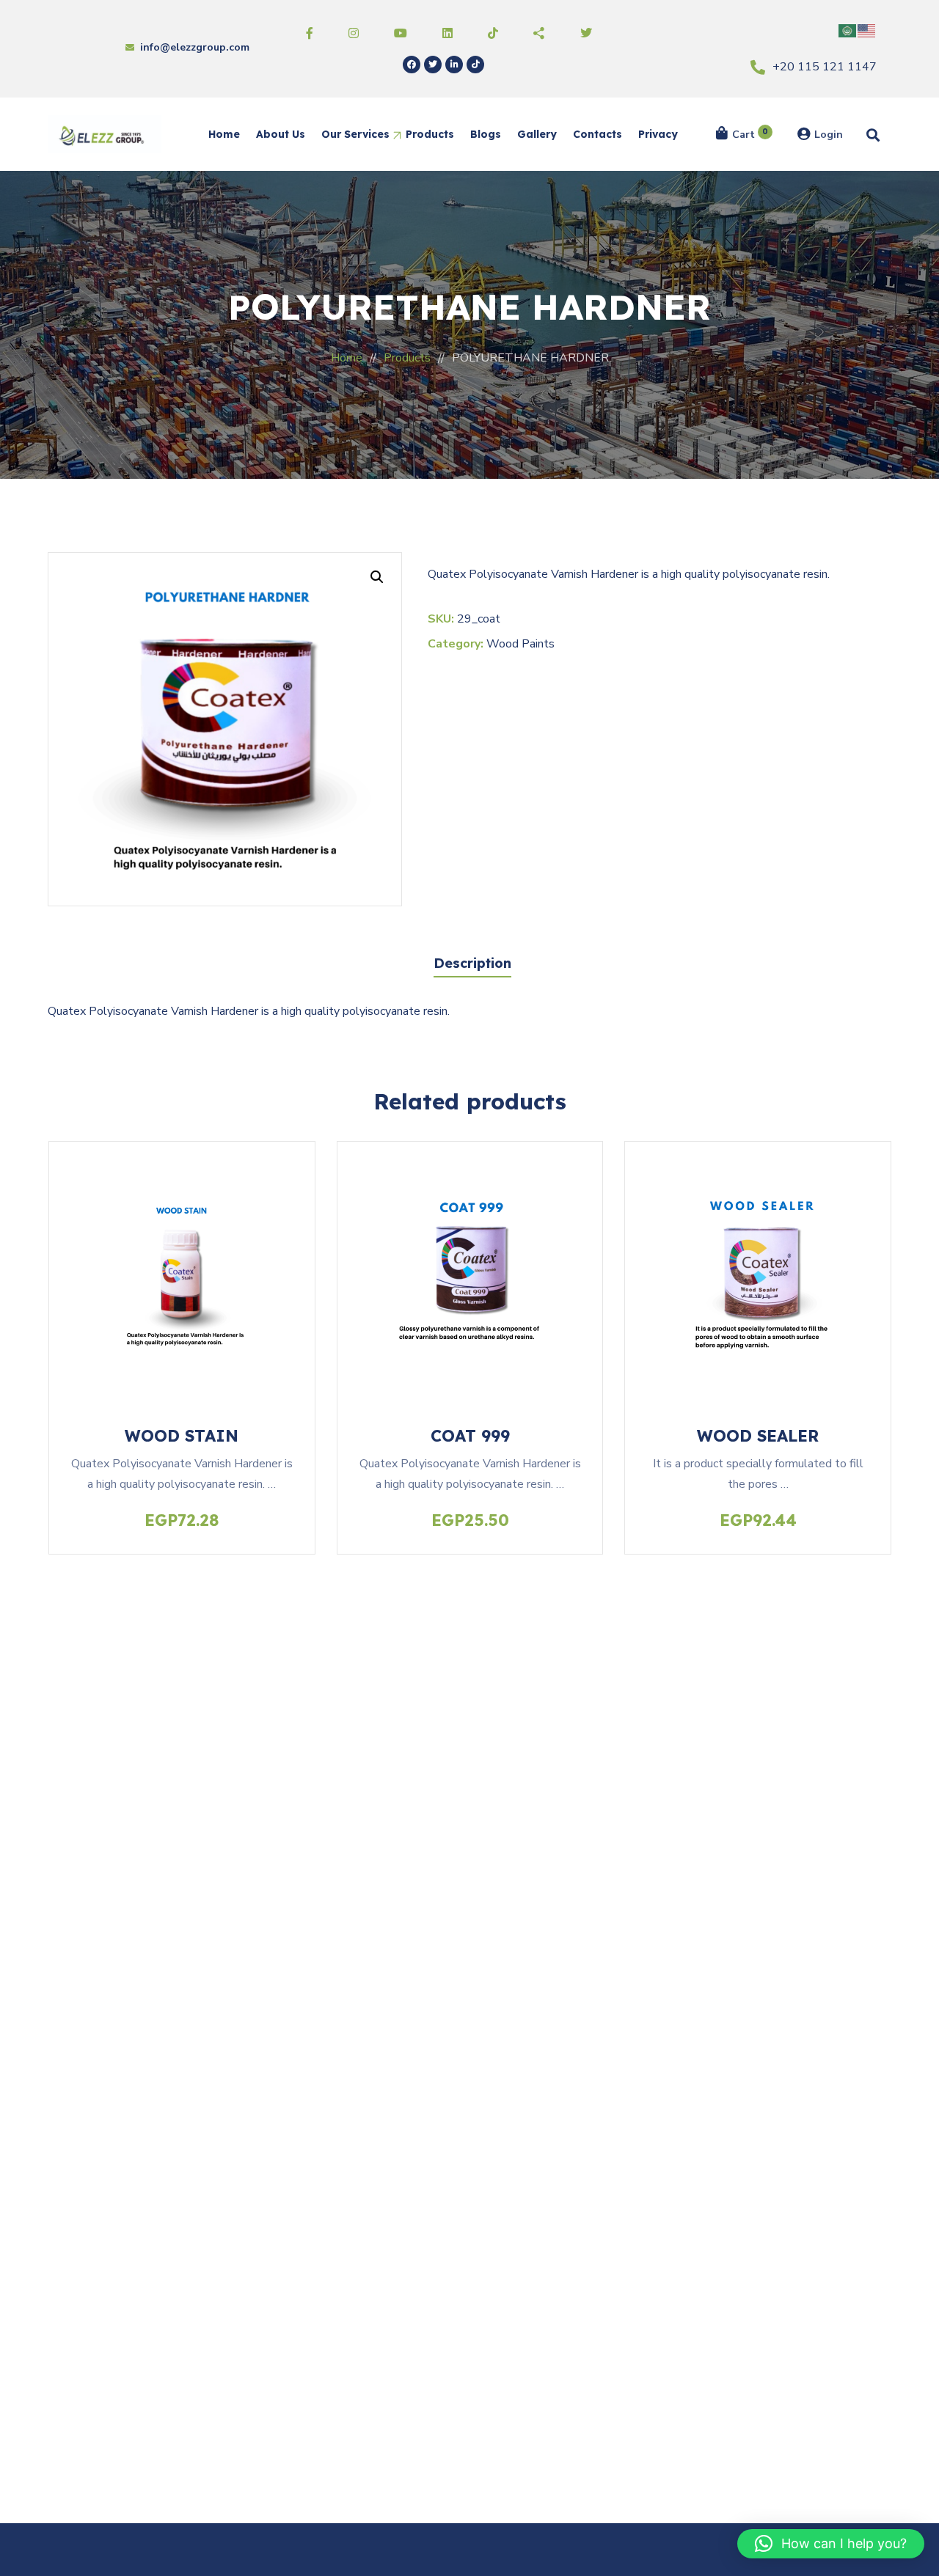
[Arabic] (848, 30)
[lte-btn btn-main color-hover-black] (182, 1261)
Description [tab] (472, 963)
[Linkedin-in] (454, 65)
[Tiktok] (475, 65)
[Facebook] (412, 65)
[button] (377, 577)
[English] (867, 30)
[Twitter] (433, 65)
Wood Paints (520, 644)
